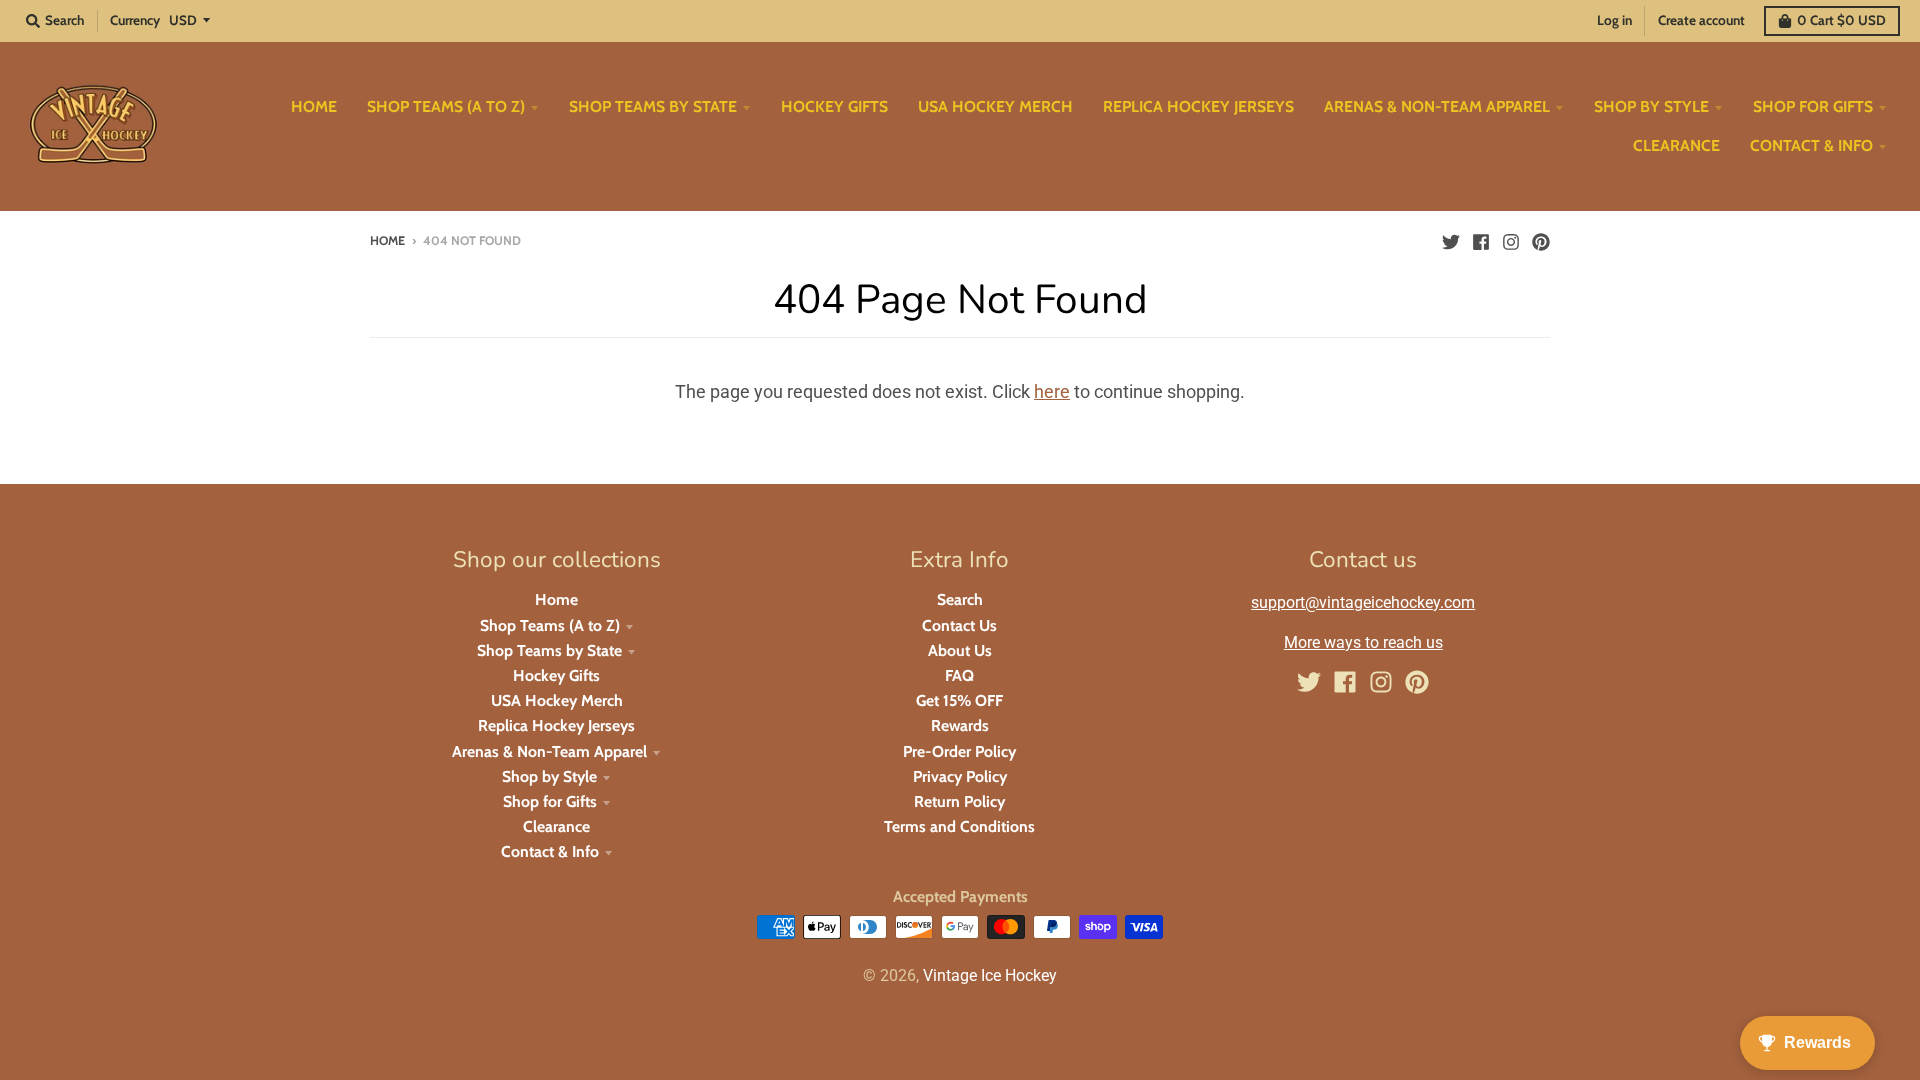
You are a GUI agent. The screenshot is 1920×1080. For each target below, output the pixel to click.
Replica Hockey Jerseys (556, 725)
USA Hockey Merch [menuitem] (995, 106)
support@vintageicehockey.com (1363, 602)
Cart (1841, 20)
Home (387, 240)
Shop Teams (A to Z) (550, 625)
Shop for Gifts (550, 801)
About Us (960, 650)
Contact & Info (550, 851)
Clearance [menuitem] (1676, 145)
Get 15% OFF (959, 700)
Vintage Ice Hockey (990, 975)
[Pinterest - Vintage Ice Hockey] (1541, 240)
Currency (135, 20)
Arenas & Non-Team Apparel (549, 751)
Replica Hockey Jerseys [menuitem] (1198, 106)
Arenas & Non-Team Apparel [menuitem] (1437, 106)
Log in (1614, 20)
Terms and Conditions (959, 826)
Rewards (960, 725)
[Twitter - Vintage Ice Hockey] (1451, 240)
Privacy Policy (960, 776)
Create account (1701, 20)
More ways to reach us (1363, 642)
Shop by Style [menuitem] (1651, 106)
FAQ (959, 675)
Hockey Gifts (556, 675)
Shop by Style (549, 776)
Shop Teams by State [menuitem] (653, 106)
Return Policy (959, 801)
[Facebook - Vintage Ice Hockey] (1481, 240)
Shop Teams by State (549, 650)
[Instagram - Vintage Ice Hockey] (1511, 240)
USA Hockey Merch (557, 700)
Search (960, 599)
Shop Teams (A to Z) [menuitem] (446, 106)
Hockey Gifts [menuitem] (834, 106)
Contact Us (959, 625)
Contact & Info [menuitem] (1811, 145)
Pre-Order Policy (959, 751)
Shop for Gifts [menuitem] (1813, 106)
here (1052, 391)
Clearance (556, 826)
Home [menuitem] (314, 106)
